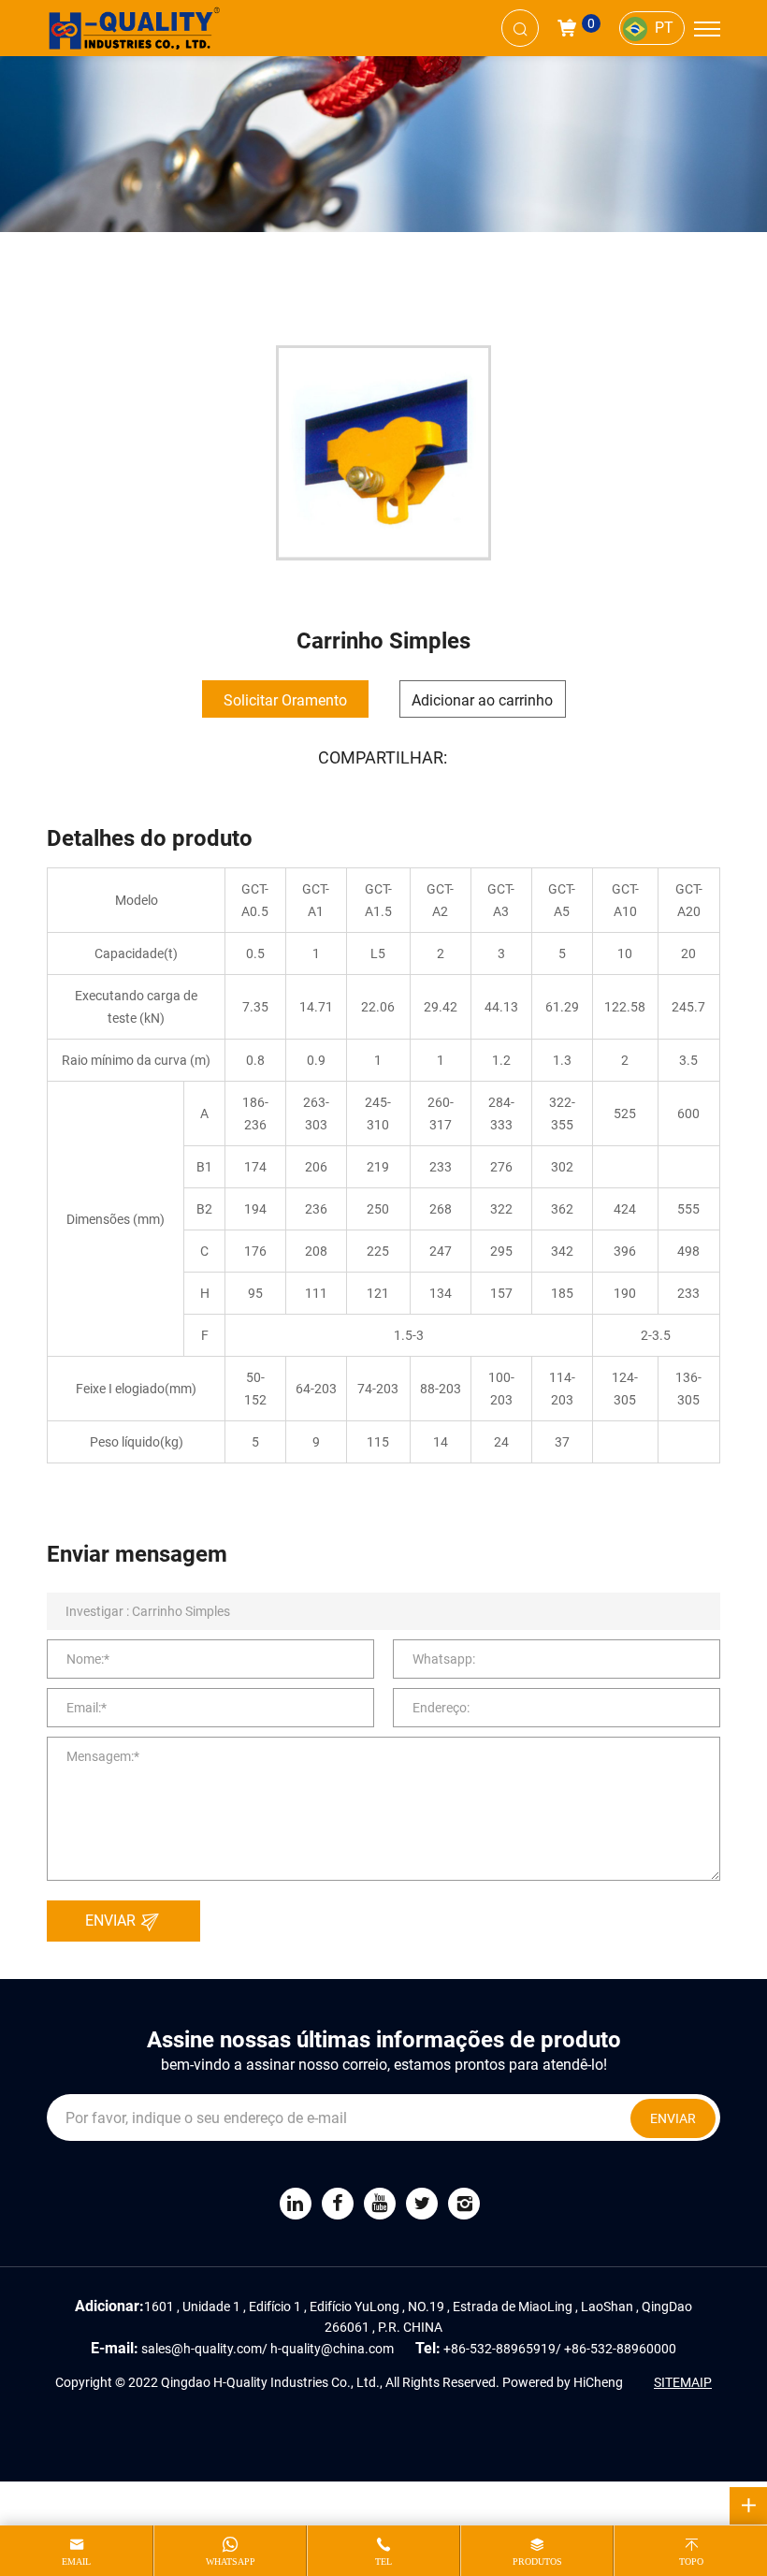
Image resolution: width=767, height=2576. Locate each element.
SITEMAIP (683, 2382)
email (76, 2561)
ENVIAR (112, 1920)
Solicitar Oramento (285, 699)
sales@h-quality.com (202, 2348)
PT (664, 27)
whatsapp (231, 2561)
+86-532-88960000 (620, 2348)
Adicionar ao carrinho (482, 699)
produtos (537, 2561)
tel (383, 2561)
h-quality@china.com (332, 2348)
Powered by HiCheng (563, 2382)
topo (691, 2561)
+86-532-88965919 (499, 2348)
